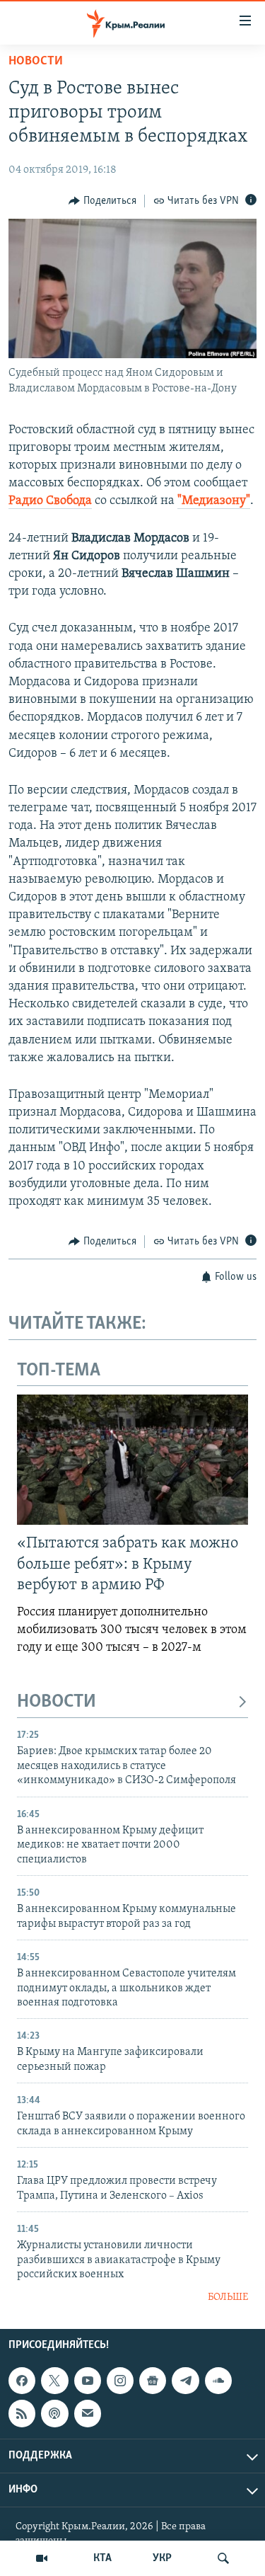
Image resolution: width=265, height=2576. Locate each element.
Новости (36, 62)
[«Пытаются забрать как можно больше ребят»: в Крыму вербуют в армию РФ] (132, 1460)
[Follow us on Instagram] (120, 2381)
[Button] (102, 201)
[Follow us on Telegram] (185, 2381)
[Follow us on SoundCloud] (218, 2381)
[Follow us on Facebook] (22, 2381)
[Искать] (223, 2558)
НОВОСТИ (57, 1702)
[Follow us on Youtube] (88, 2381)
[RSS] (22, 2413)
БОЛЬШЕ (228, 2297)
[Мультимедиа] (42, 2558)
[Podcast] (54, 2413)
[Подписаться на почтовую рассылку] (88, 2413)
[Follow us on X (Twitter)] (54, 2381)
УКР (162, 2558)
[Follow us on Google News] (153, 2381)
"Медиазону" (214, 501)
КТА (102, 2558)
